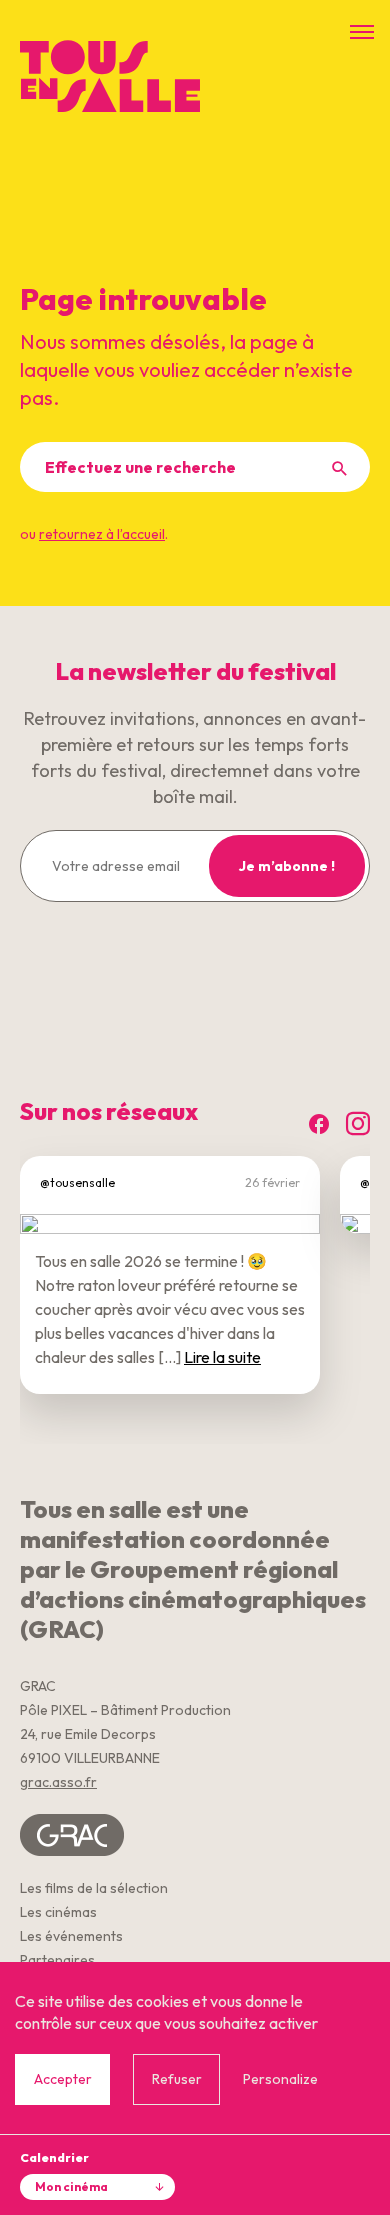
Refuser (177, 2079)
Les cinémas (58, 1912)
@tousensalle (77, 1182)
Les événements (71, 1936)
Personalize (280, 2079)
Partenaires (57, 1960)
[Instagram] (358, 1125)
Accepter (63, 2079)
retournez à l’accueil (102, 534)
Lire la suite (222, 1357)
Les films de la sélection (94, 1888)
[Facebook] (319, 1125)
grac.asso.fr (58, 1782)
